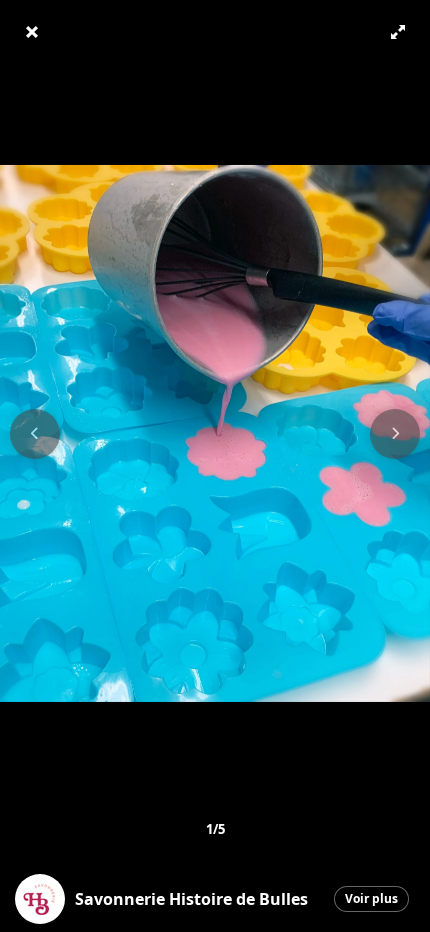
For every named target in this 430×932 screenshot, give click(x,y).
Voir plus (371, 898)
